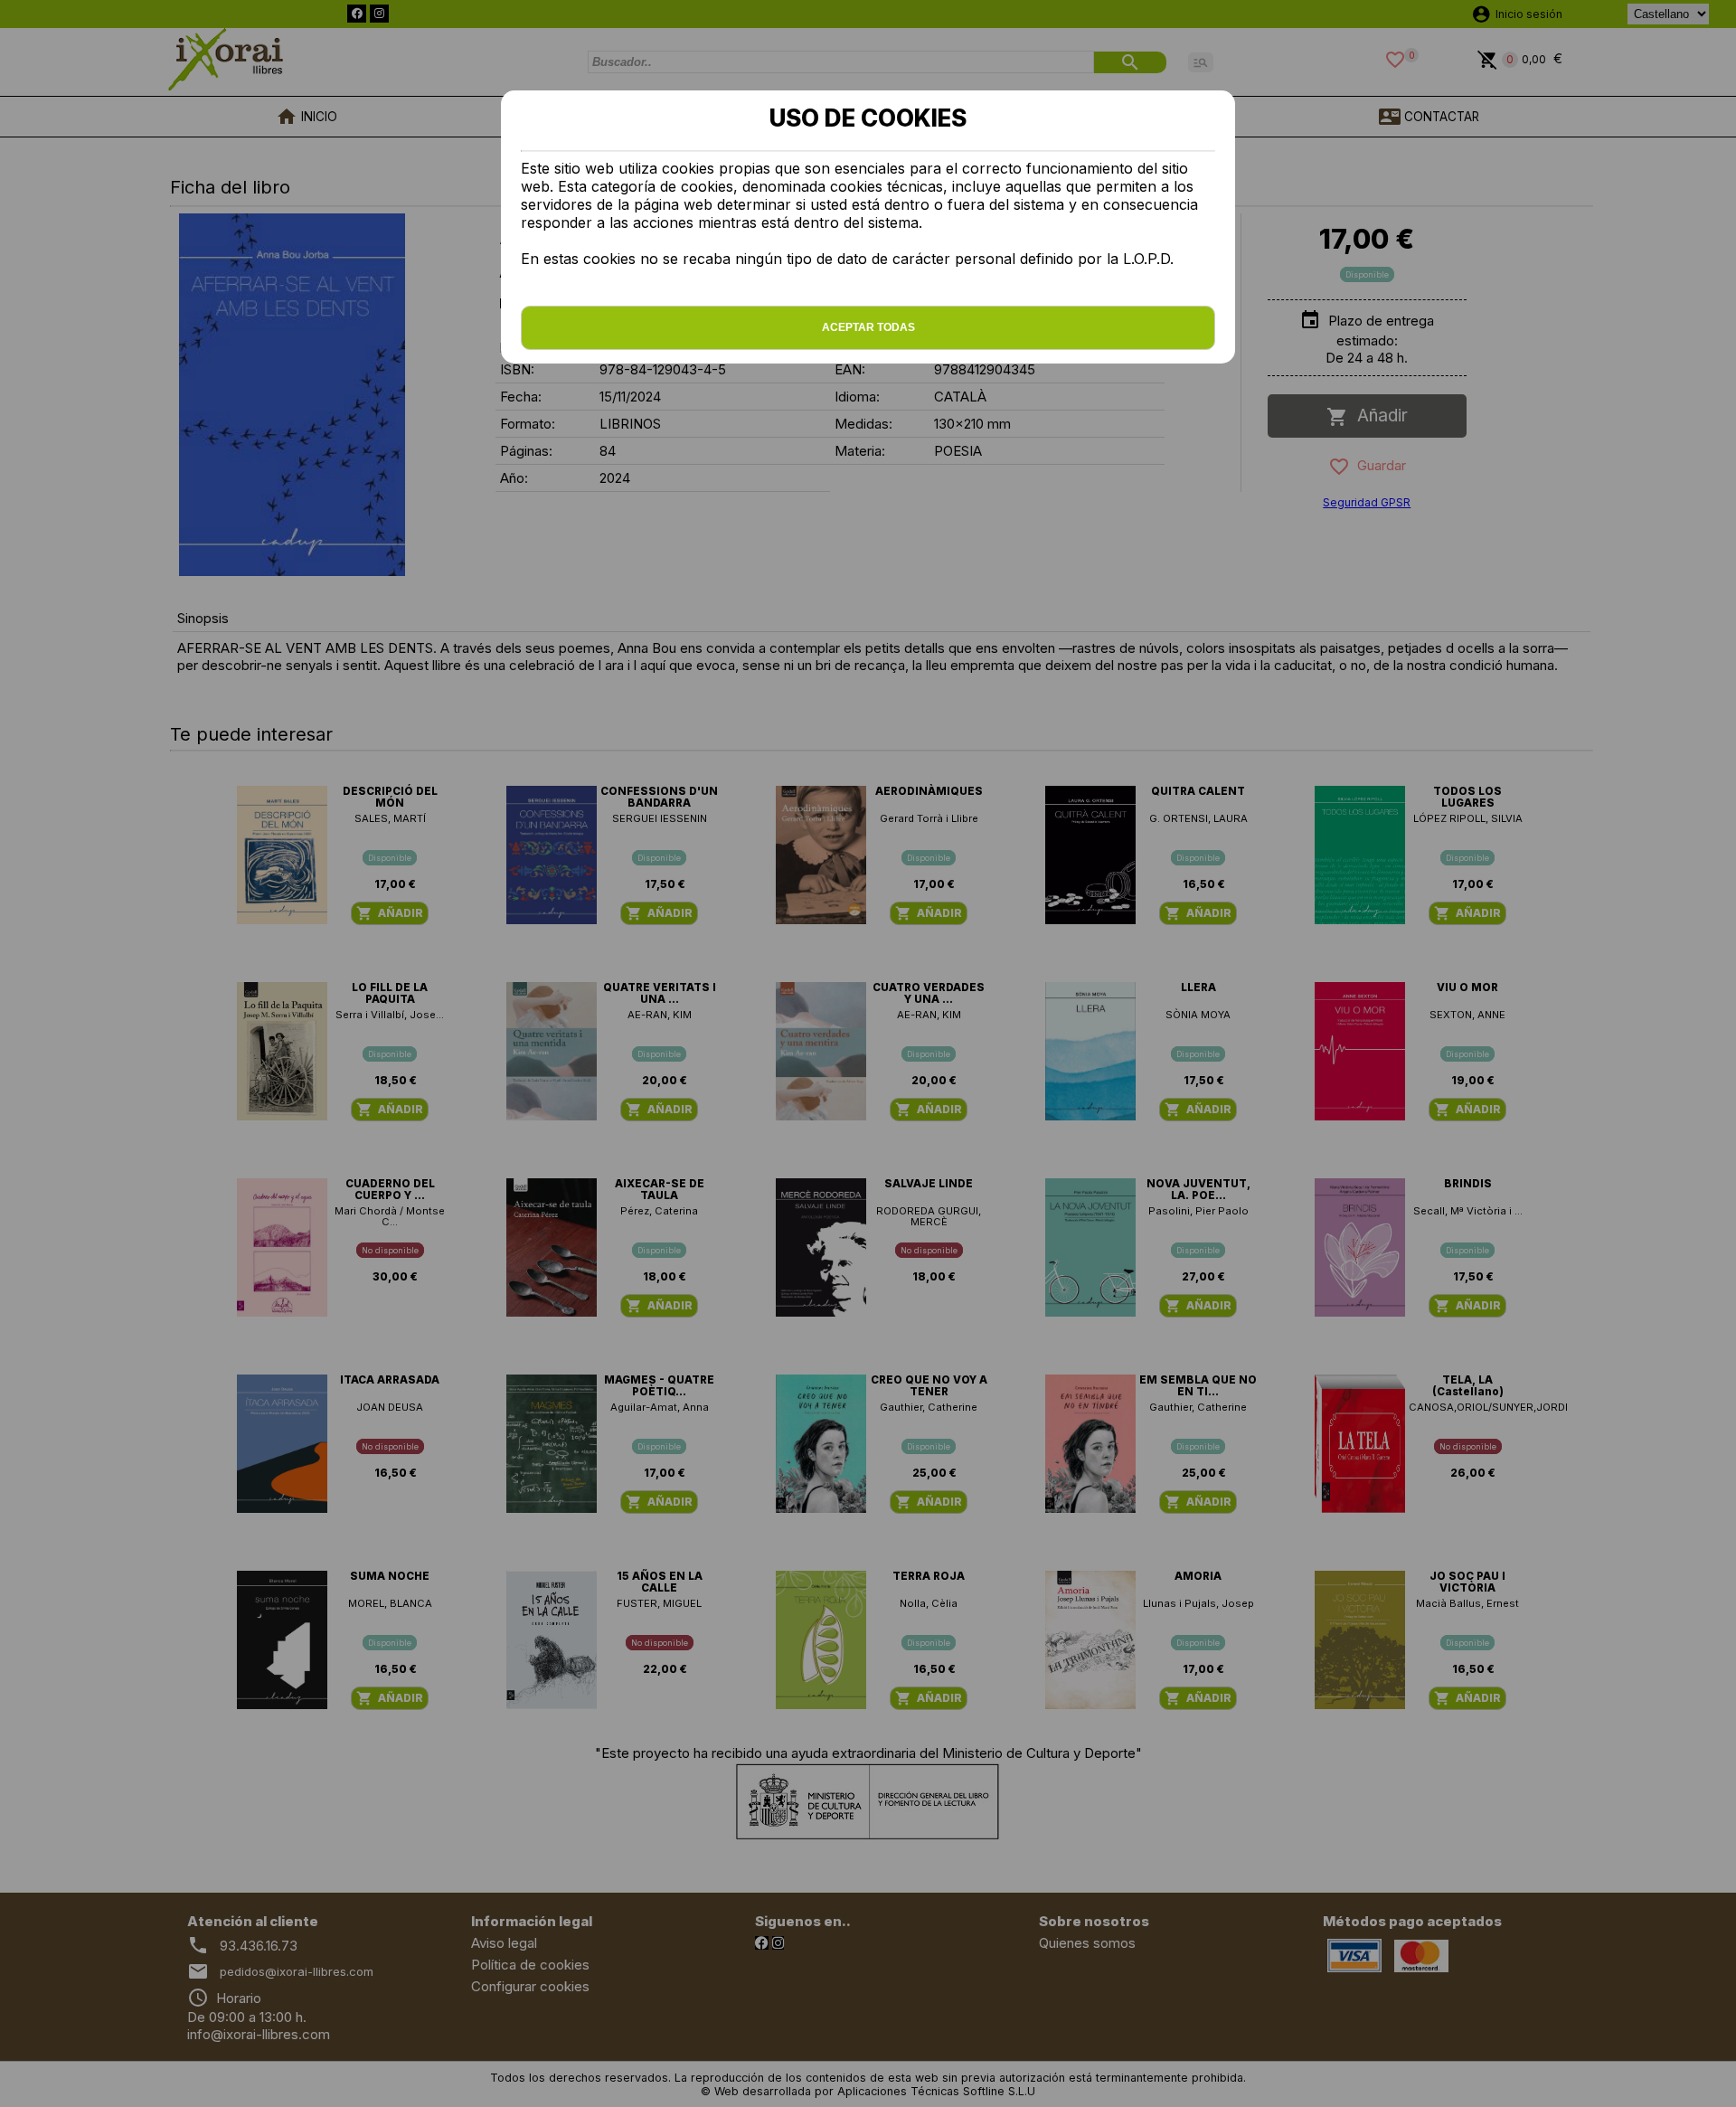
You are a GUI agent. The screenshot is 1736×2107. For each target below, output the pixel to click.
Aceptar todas (868, 327)
